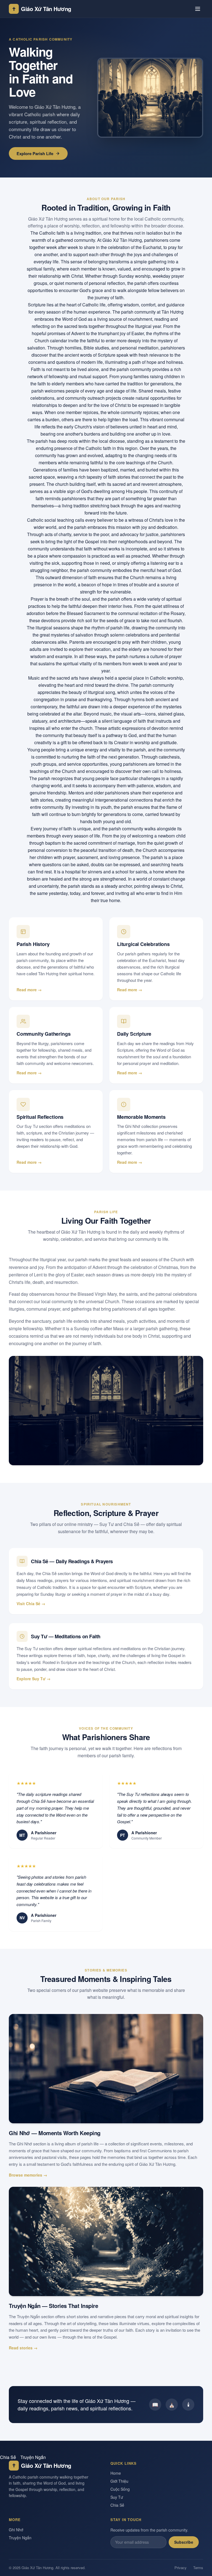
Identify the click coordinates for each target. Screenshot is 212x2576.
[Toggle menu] (198, 9)
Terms (198, 2568)
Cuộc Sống (120, 2489)
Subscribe (184, 2542)
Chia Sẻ (8, 2457)
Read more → (29, 990)
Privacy (181, 2568)
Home (116, 2473)
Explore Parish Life (35, 153)
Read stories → (23, 2348)
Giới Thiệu (119, 2481)
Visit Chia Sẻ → (31, 1604)
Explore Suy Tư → (34, 1679)
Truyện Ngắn (33, 2457)
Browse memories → (28, 2175)
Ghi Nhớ (16, 2530)
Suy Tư (117, 2497)
